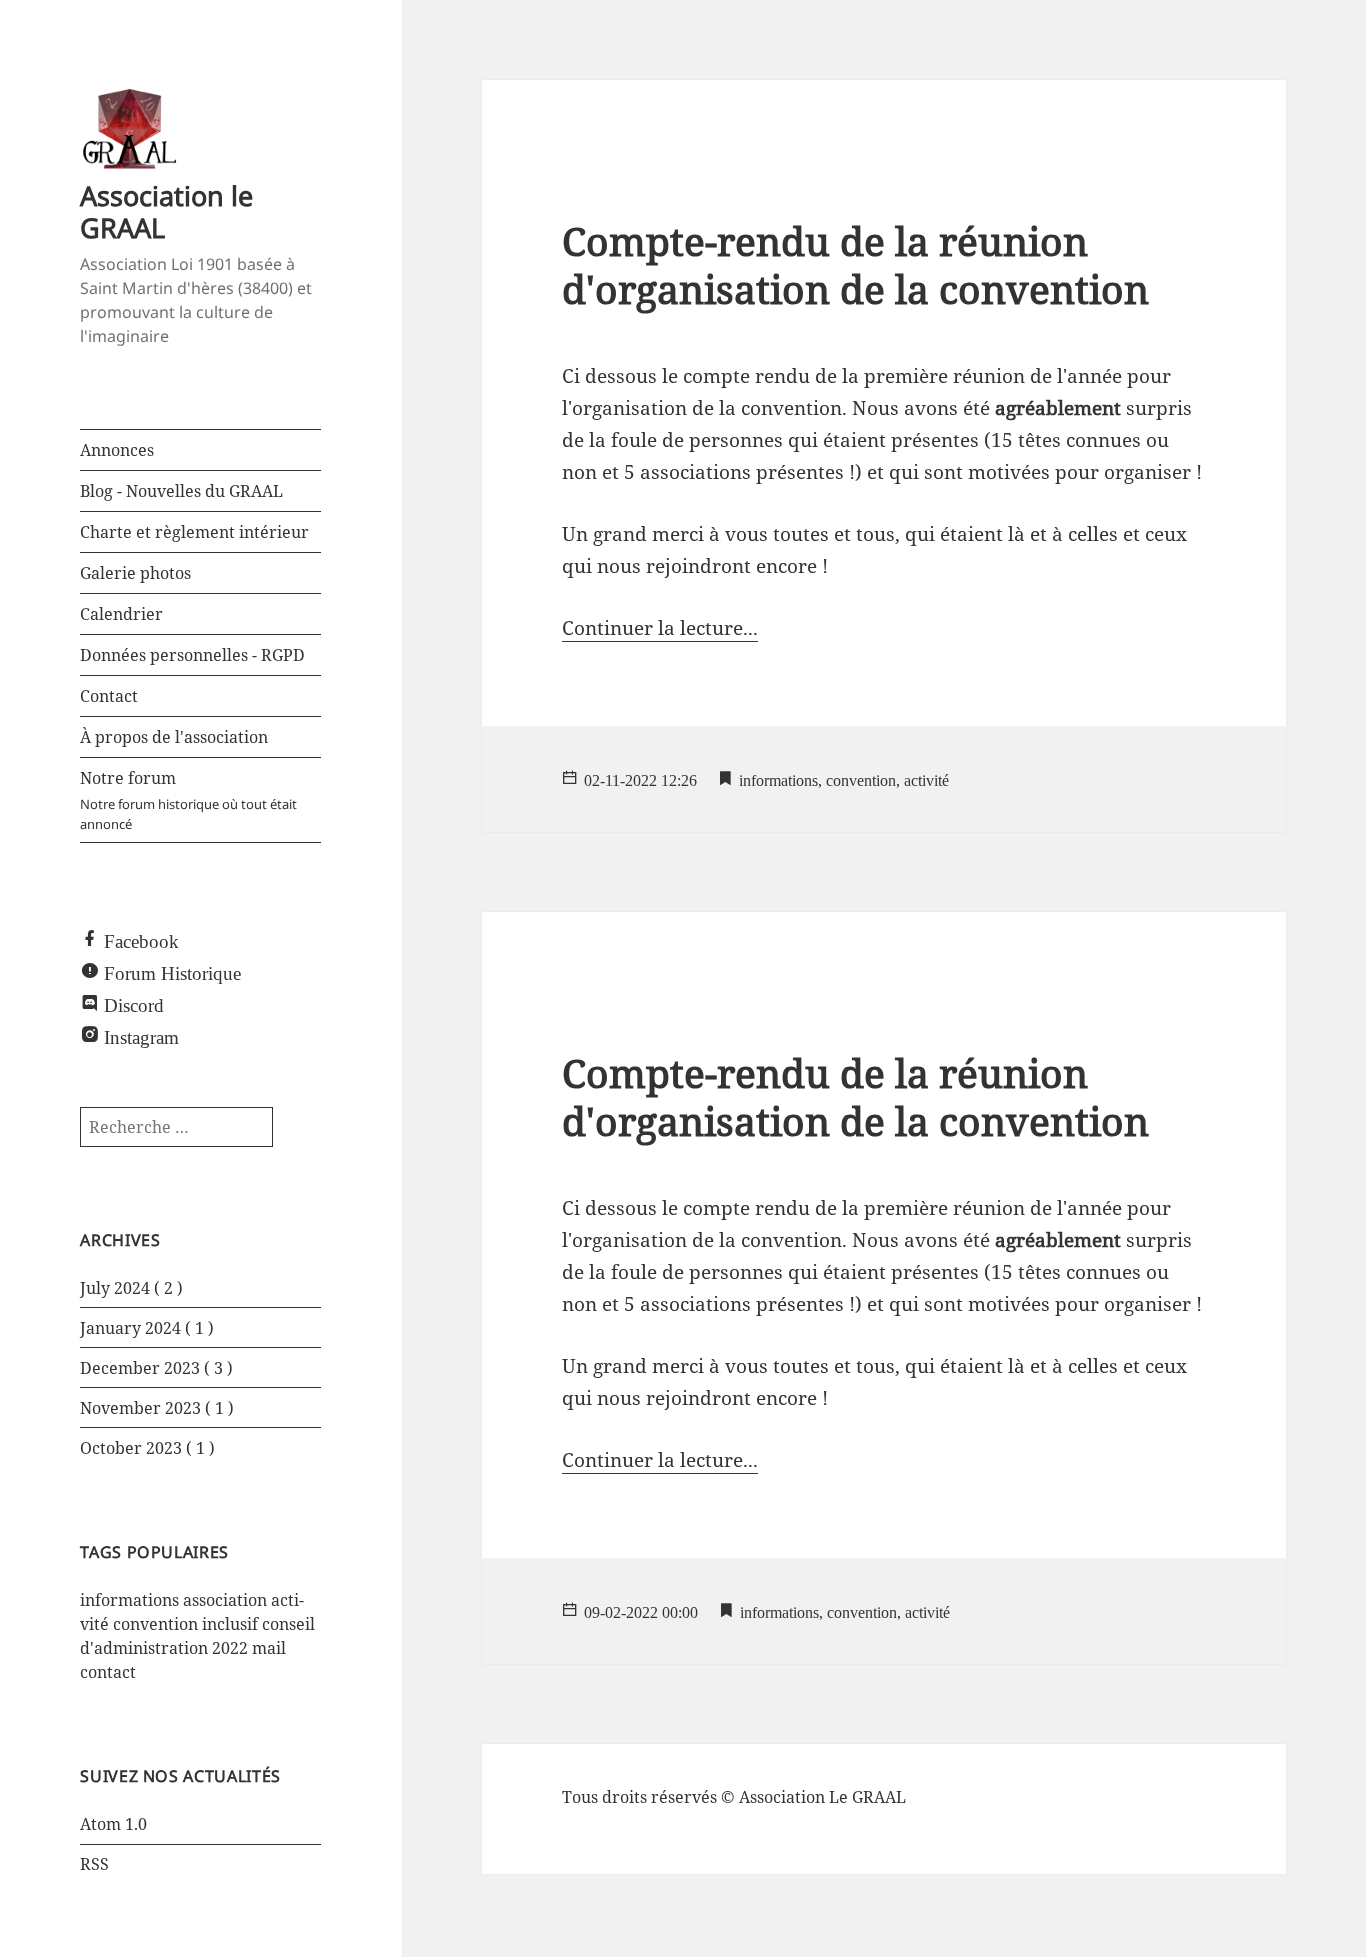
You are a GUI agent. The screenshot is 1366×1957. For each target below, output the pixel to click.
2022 (230, 1648)
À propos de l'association (174, 737)
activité (926, 778)
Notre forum (188, 800)
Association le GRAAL (166, 211)
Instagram (141, 1034)
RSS (94, 1864)
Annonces (117, 450)
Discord (134, 1002)
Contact (109, 696)
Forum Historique (172, 970)
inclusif (230, 1624)
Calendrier (121, 614)
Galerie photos (135, 573)
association (225, 1600)
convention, (863, 778)
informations (129, 1600)
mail (269, 1648)
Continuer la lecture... (660, 628)
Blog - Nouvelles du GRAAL (181, 491)
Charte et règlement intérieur (194, 532)
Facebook (141, 938)
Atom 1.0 (113, 1824)
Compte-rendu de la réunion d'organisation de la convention (855, 264)
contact (108, 1672)
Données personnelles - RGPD (192, 655)
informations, (780, 778)
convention (155, 1624)
